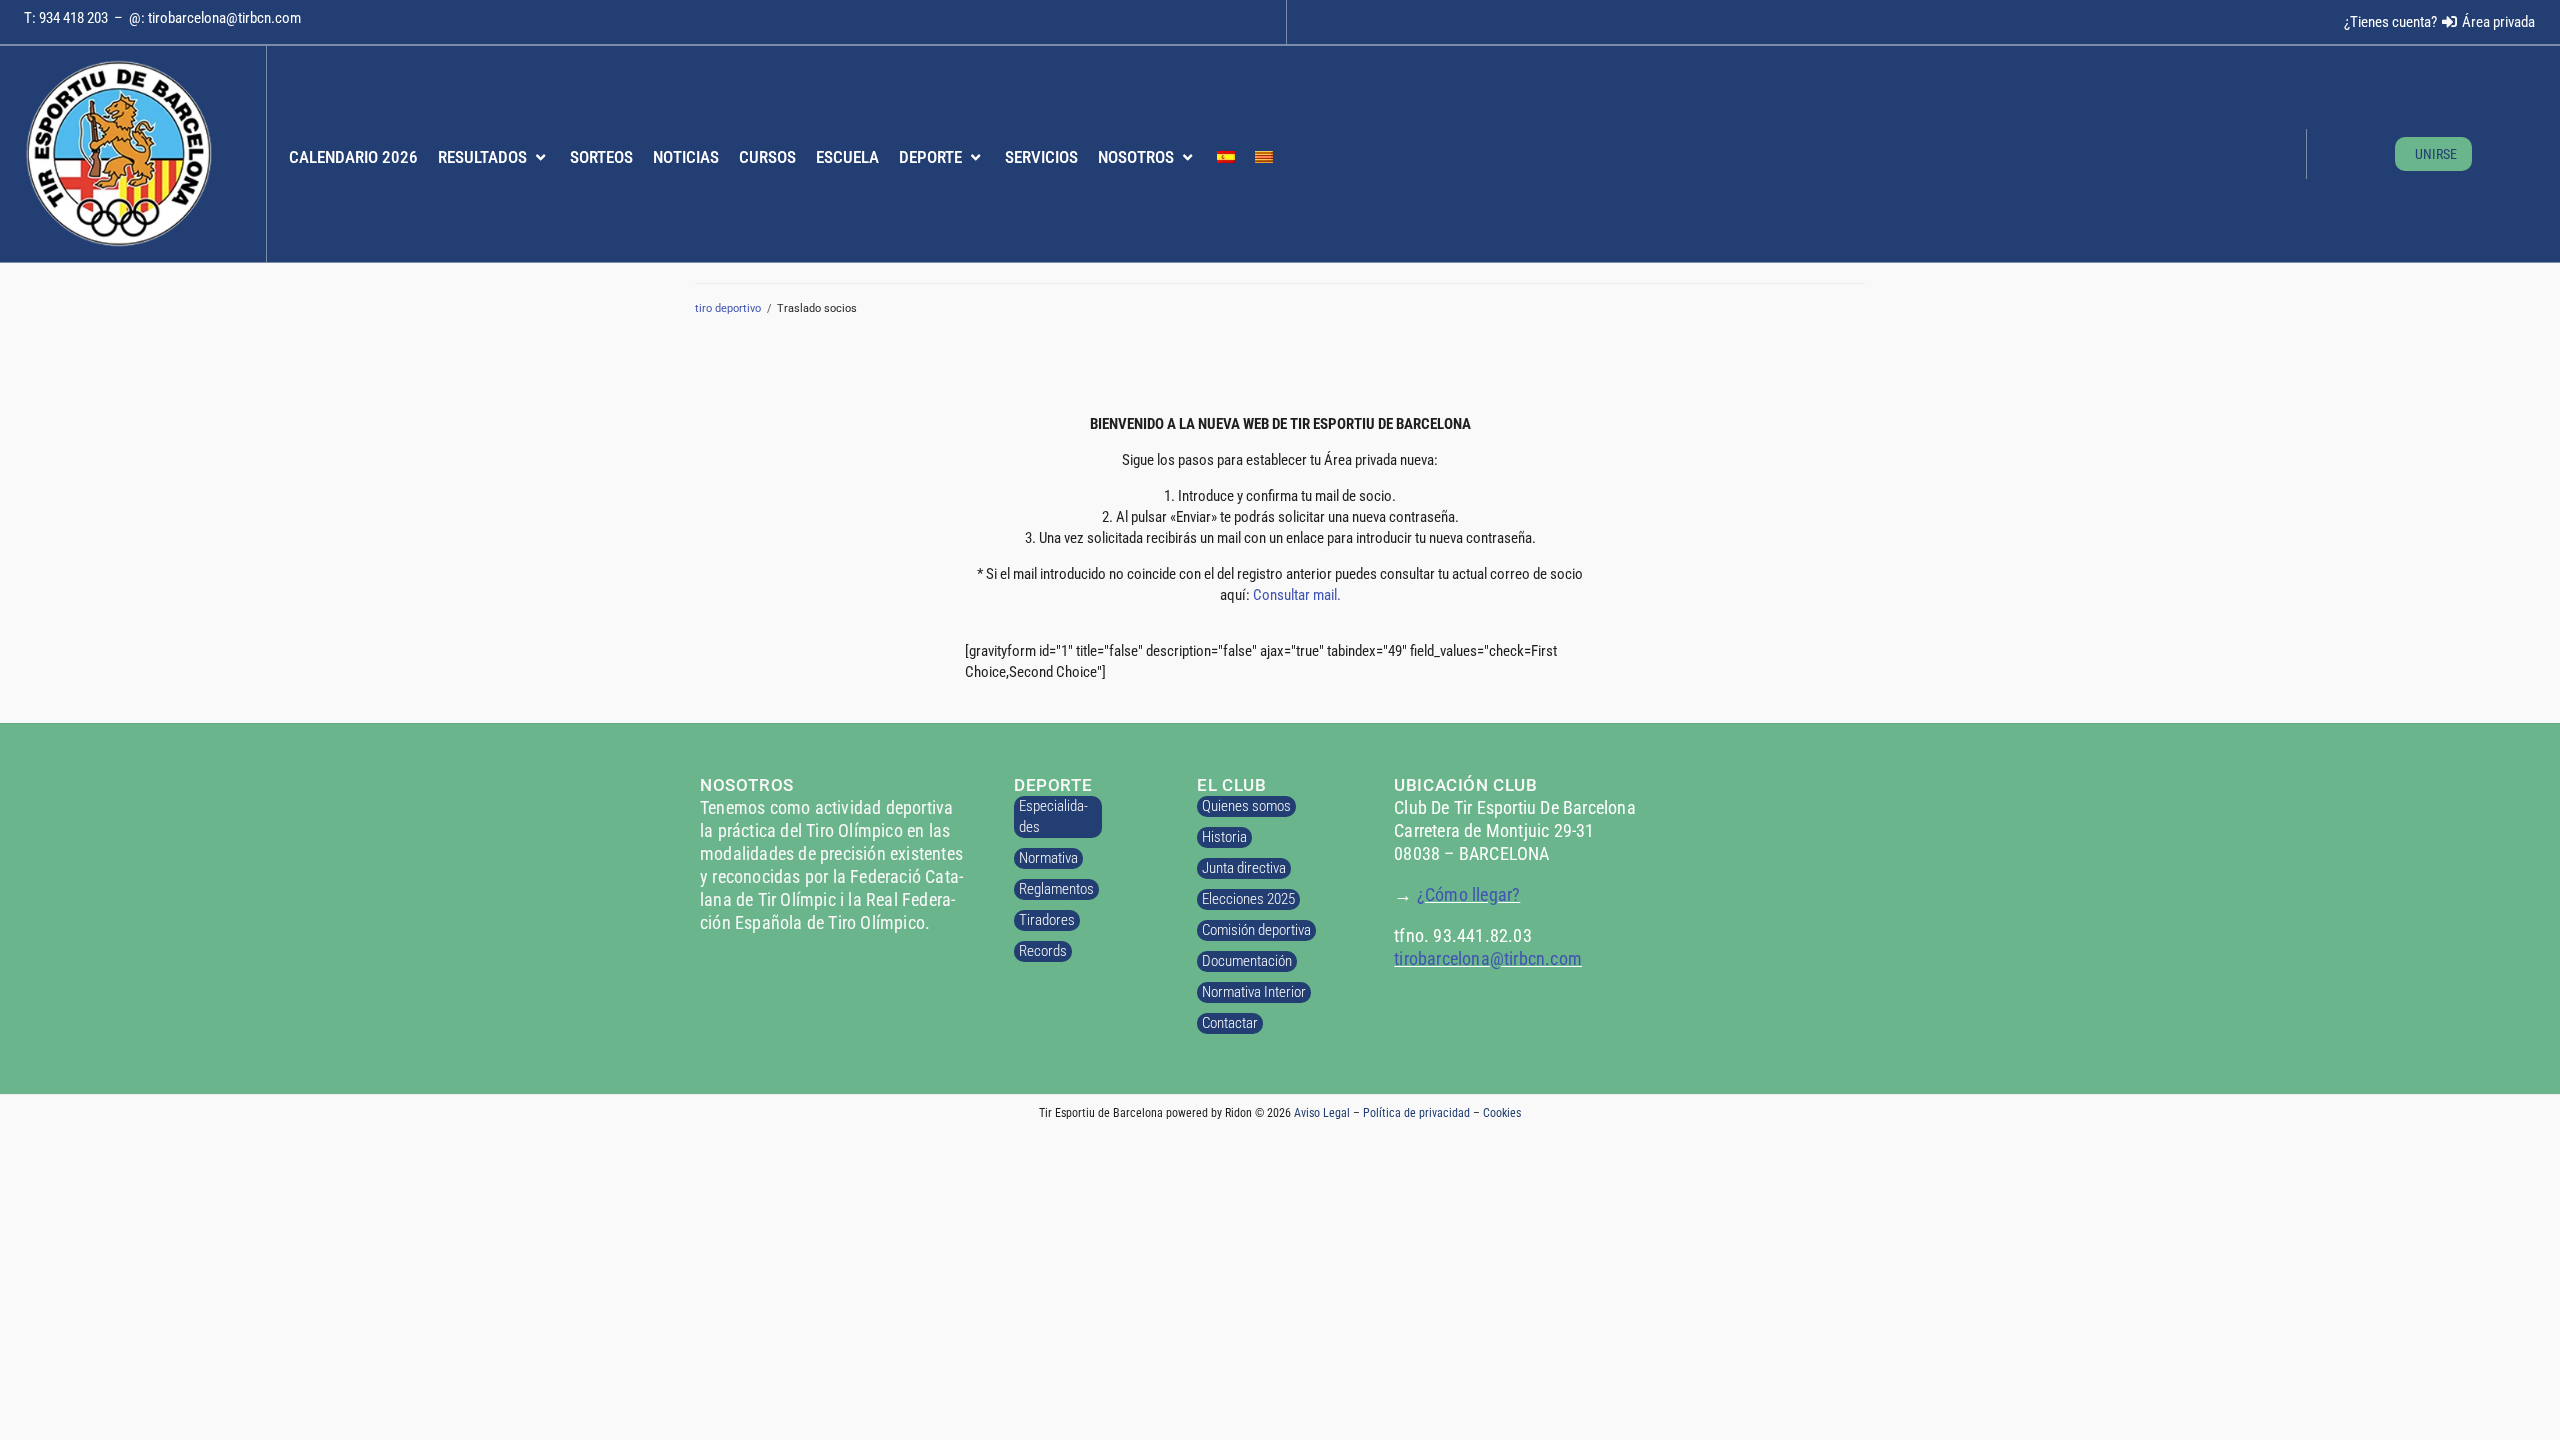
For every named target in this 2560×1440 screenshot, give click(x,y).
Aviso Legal (1322, 1113)
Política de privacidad (1416, 1113)
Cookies (1502, 1113)
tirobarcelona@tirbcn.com (224, 18)
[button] (494, 158)
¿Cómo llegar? (1469, 894)
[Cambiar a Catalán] (1264, 158)
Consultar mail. (1297, 595)
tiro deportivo (728, 308)
